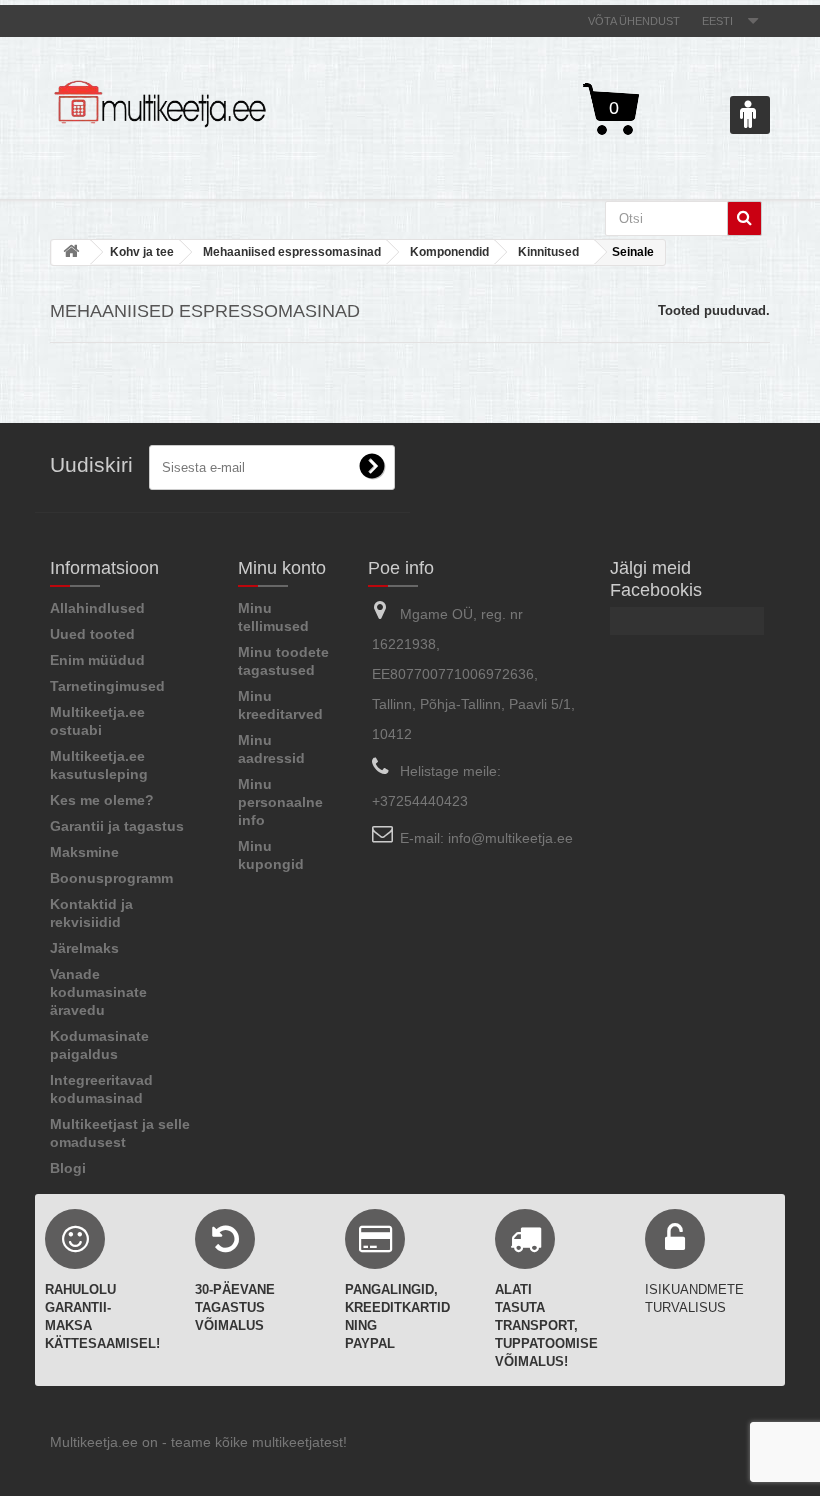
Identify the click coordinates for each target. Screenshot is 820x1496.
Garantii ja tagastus (117, 826)
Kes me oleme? (102, 800)
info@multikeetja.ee (510, 838)
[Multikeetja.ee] (160, 104)
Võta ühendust (634, 21)
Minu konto (282, 568)
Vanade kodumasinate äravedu (98, 992)
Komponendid (449, 252)
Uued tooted (92, 634)
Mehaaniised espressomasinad (292, 252)
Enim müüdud (97, 660)
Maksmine (84, 852)
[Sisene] (750, 115)
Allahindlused (97, 608)
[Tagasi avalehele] (71, 252)
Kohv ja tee (142, 252)
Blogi (68, 1168)
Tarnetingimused (107, 686)
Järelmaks (84, 948)
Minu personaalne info (280, 802)
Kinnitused (548, 252)
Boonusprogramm (111, 878)
